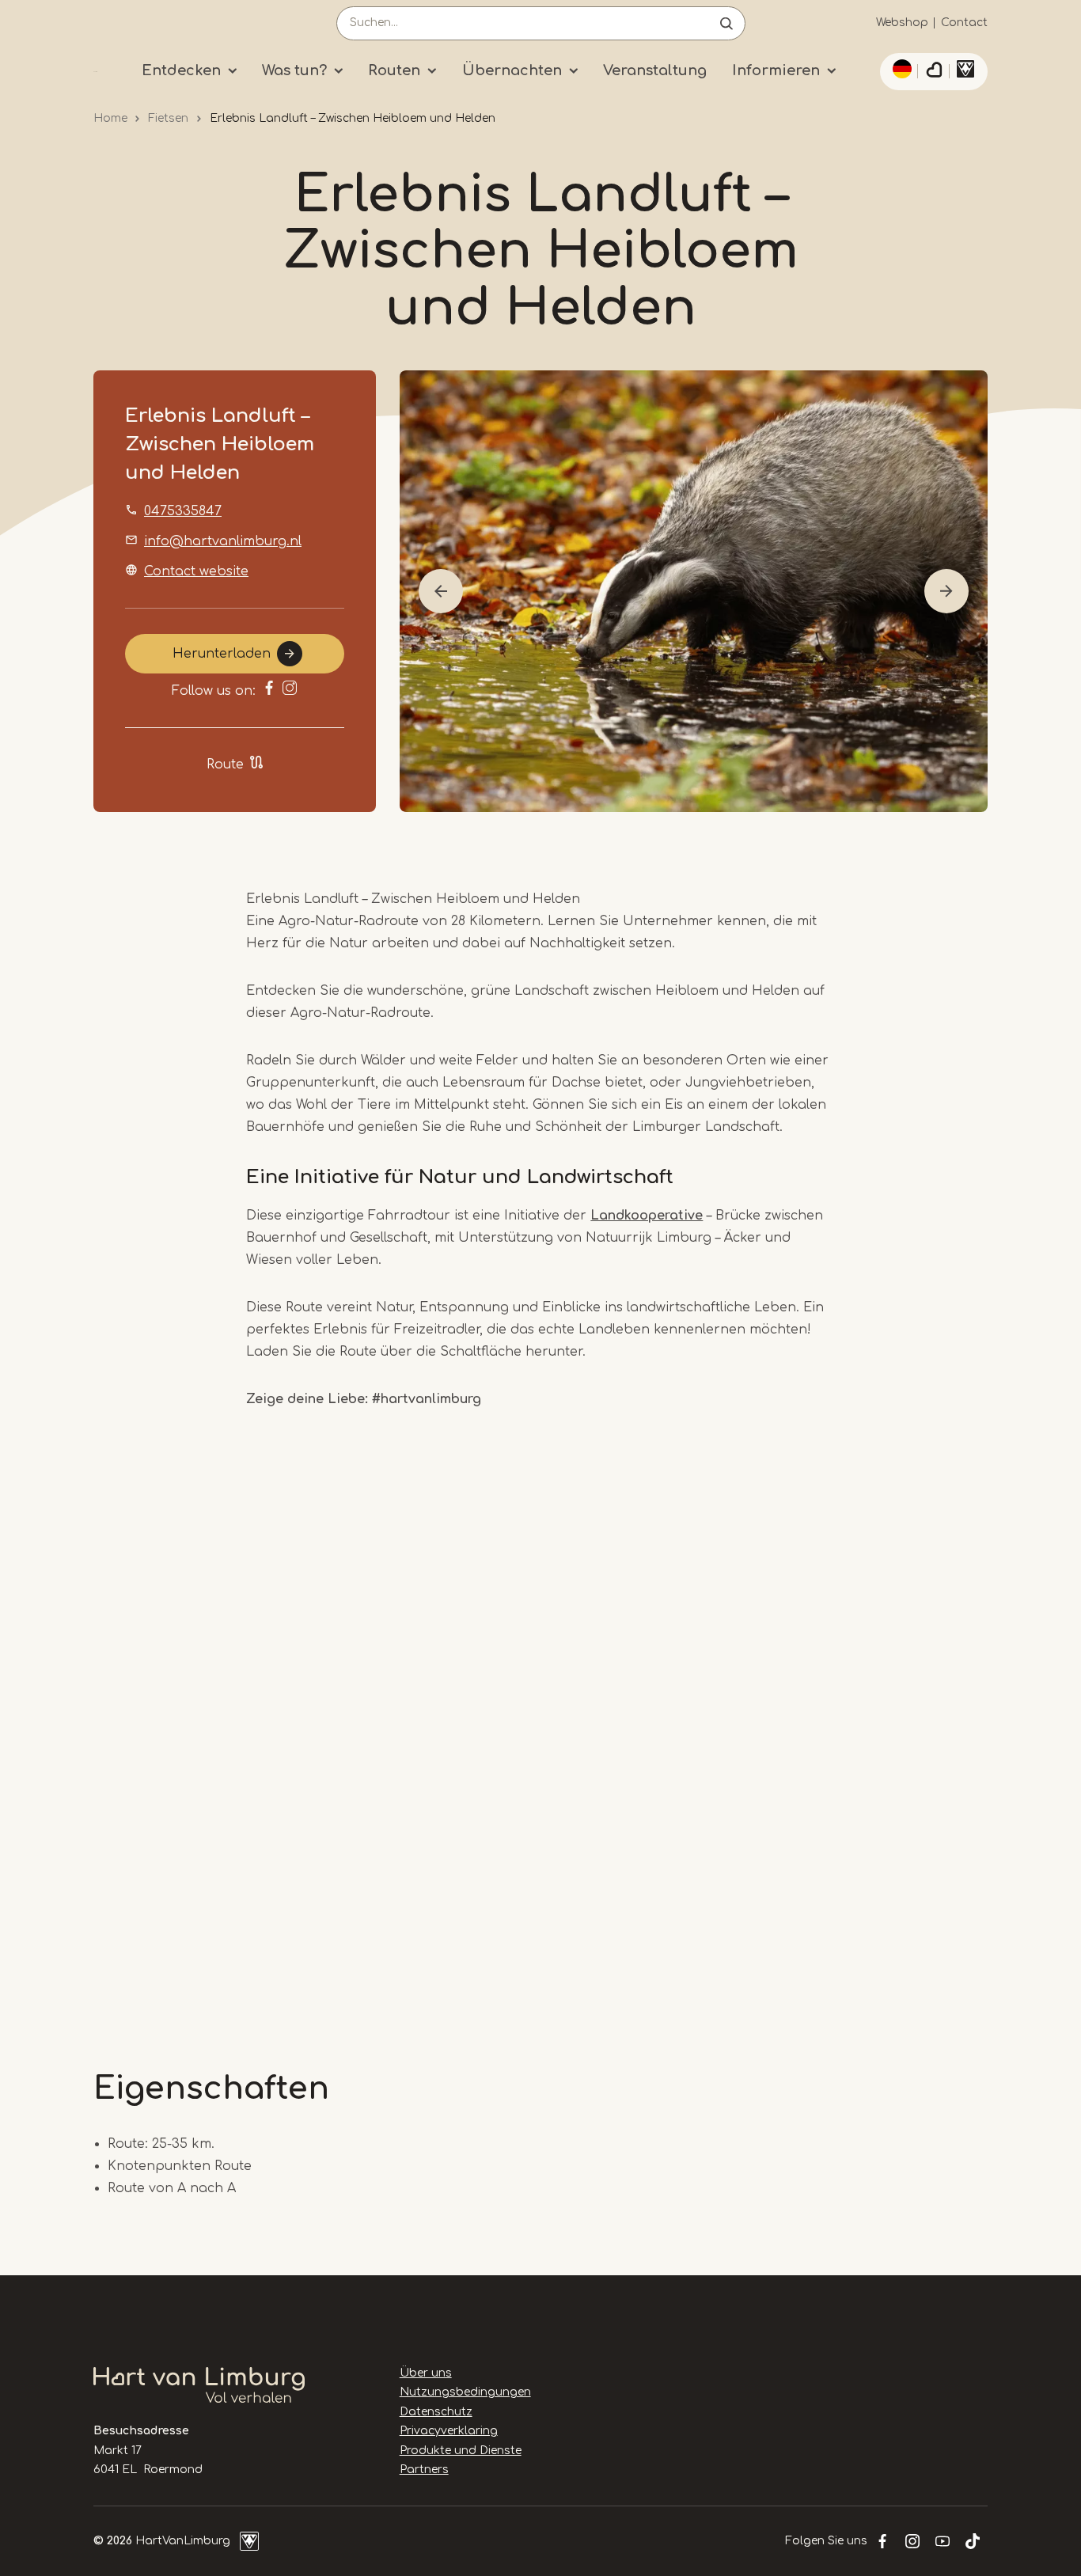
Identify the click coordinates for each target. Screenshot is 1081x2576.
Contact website (196, 571)
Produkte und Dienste (461, 2451)
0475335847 (183, 511)
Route (225, 764)
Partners (424, 2470)
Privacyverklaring (449, 2431)
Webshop (902, 23)
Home (110, 118)
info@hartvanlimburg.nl (223, 541)
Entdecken (181, 70)
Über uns (426, 2373)
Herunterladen (222, 654)
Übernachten (512, 70)
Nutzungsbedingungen (465, 2392)
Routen (394, 70)
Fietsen (168, 118)
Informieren (776, 70)
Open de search (726, 23)
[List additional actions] (900, 69)
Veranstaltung (655, 70)
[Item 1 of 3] (694, 591)
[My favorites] (934, 72)
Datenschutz (436, 2412)
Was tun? (294, 70)
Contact (964, 23)
